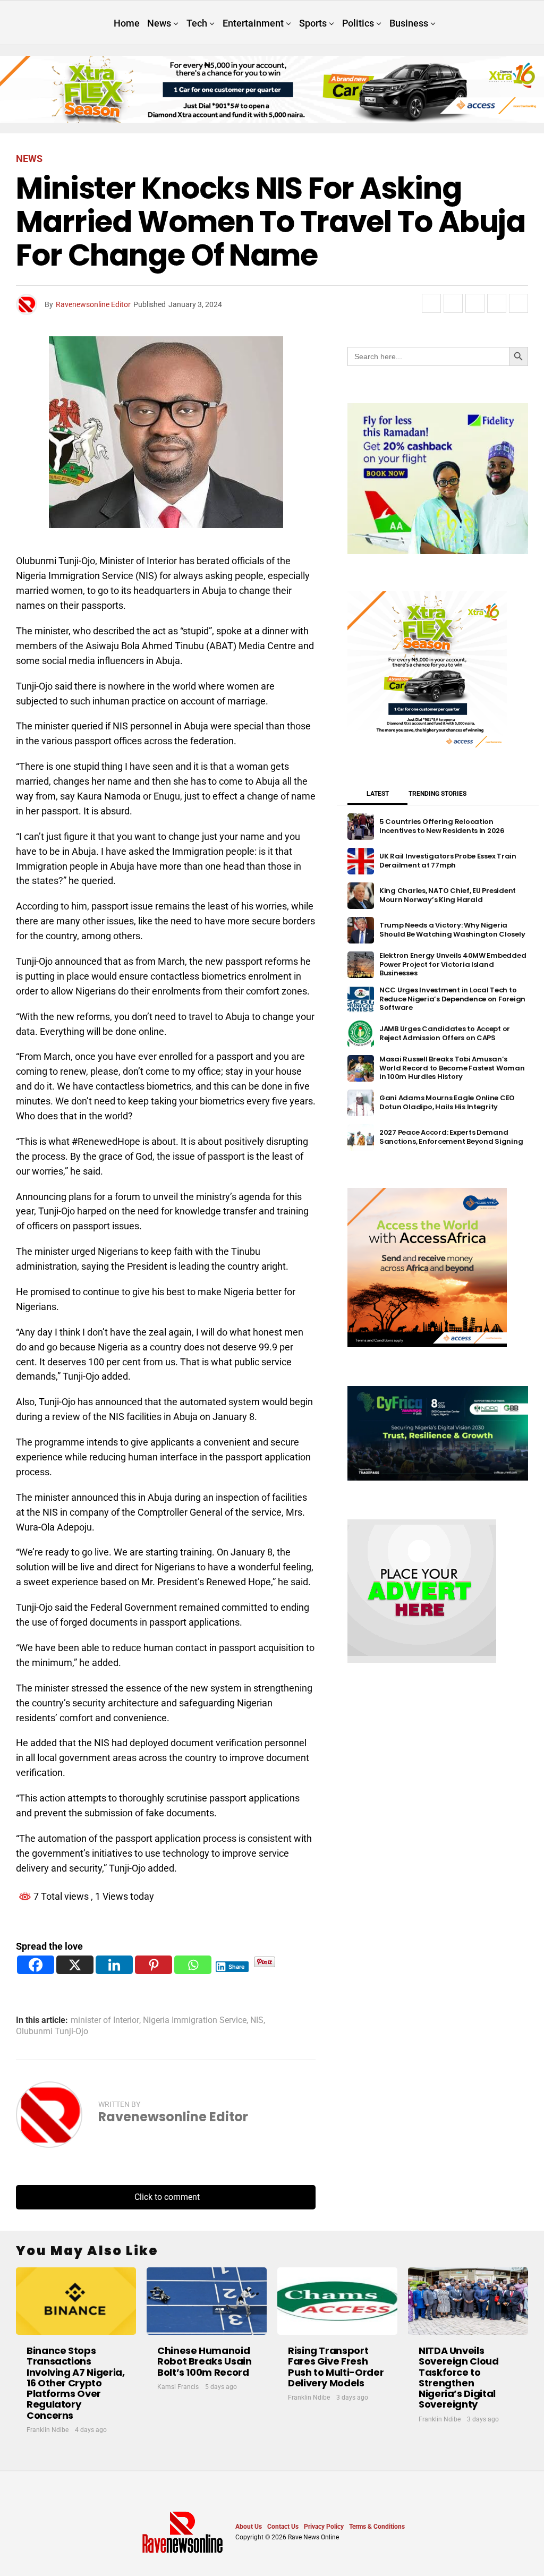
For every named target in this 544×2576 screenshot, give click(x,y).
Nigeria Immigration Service (195, 2020)
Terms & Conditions (377, 2527)
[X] (75, 1965)
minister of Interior (105, 2020)
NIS (257, 2020)
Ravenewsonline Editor (93, 304)
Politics (358, 23)
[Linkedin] (114, 1965)
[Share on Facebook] (431, 303)
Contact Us (283, 2527)
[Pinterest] (154, 1965)
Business (409, 23)
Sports (313, 23)
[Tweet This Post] (453, 303)
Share (237, 1967)
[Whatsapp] (193, 1965)
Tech (197, 23)
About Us (249, 2527)
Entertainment (253, 23)
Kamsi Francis (178, 2387)
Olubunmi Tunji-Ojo (52, 2031)
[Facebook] (36, 1965)
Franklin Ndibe (48, 2430)
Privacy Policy (324, 2527)
